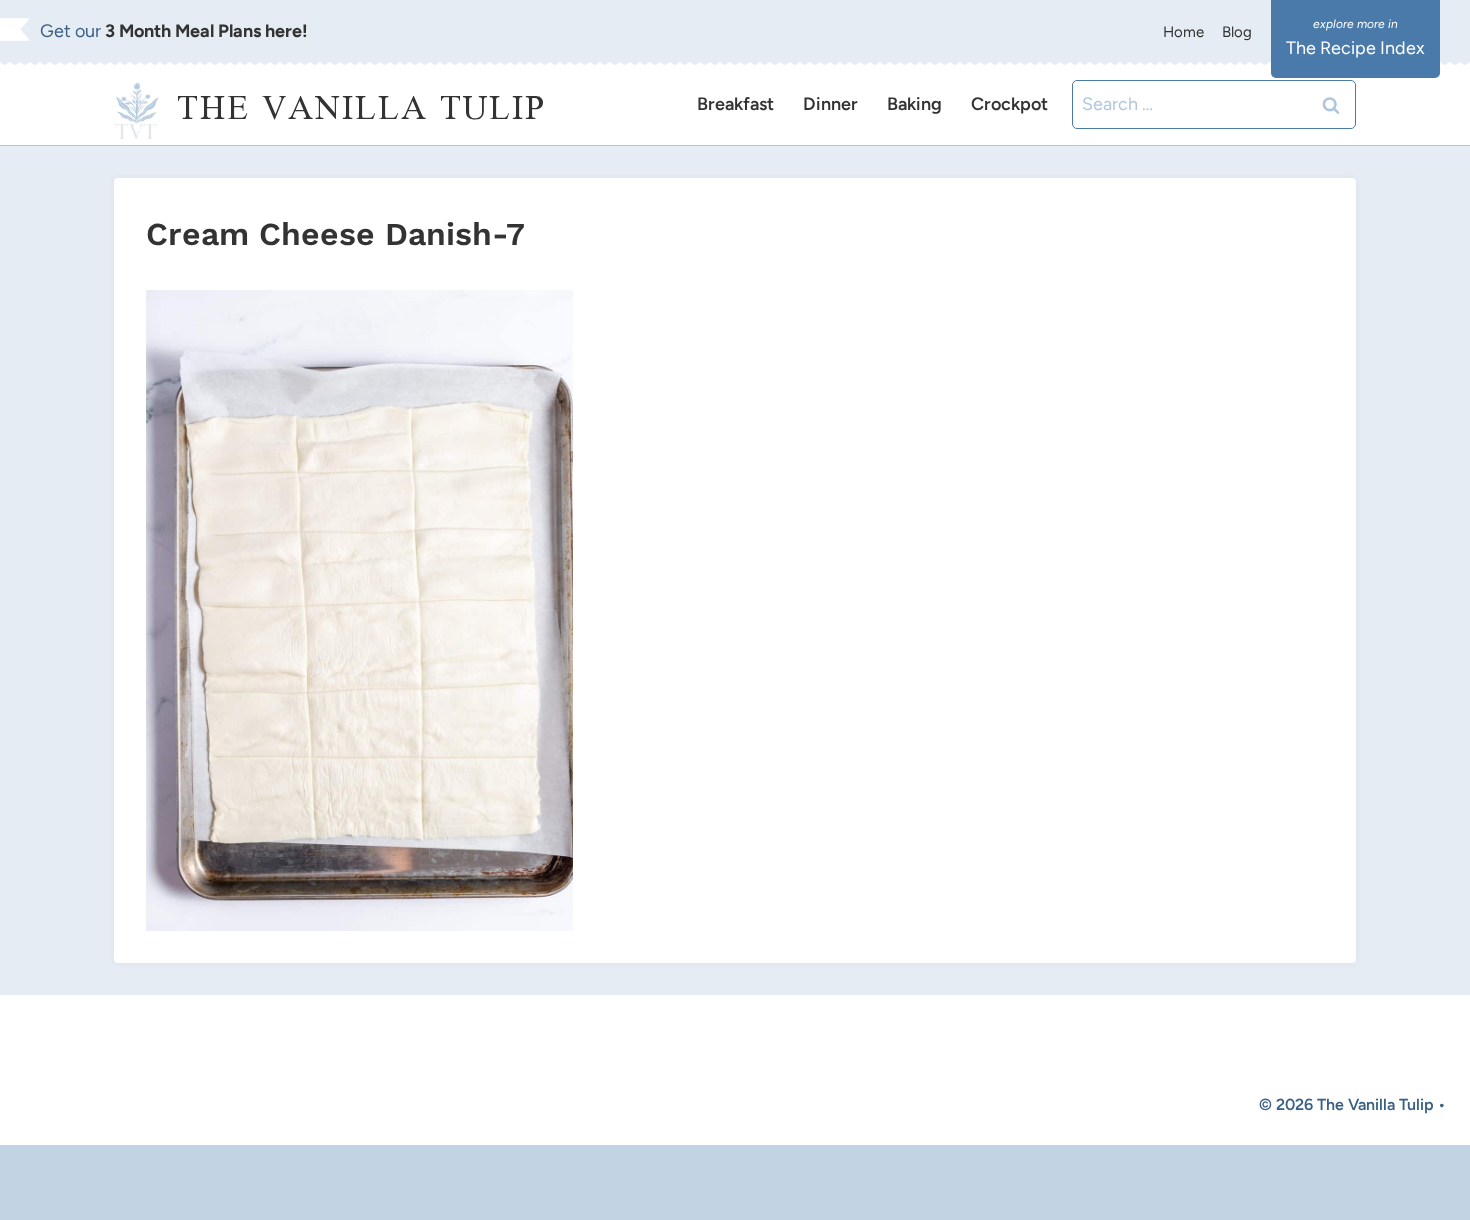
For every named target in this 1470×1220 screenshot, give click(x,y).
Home (1183, 32)
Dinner (830, 104)
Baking (914, 104)
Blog (1237, 32)
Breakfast (735, 104)
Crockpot (1009, 104)
